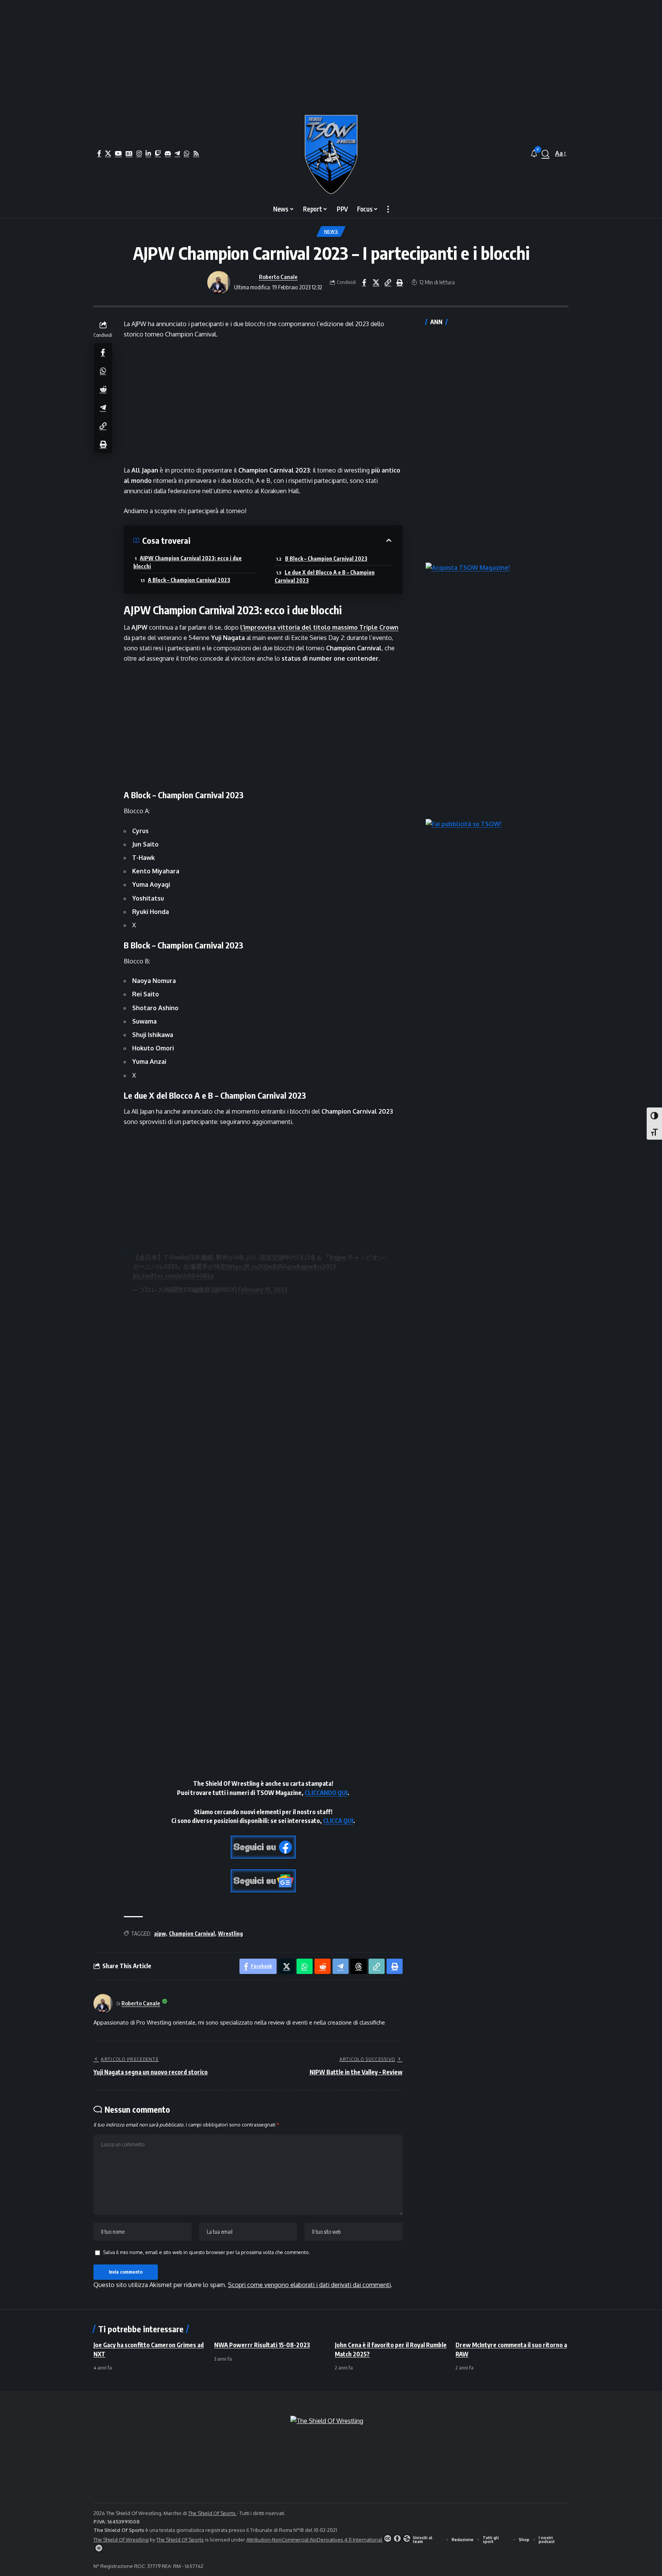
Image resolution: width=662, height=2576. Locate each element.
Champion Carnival (192, 1934)
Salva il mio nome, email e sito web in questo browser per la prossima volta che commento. (206, 2252)
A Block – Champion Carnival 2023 (189, 580)
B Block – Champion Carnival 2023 (326, 559)
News (331, 231)
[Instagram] (139, 153)
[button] (546, 154)
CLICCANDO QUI (326, 1793)
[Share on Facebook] (364, 282)
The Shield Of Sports (212, 2513)
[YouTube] (118, 153)
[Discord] (168, 153)
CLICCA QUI (338, 1821)
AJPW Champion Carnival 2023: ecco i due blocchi (188, 562)
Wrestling (230, 1934)
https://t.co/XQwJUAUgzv (261, 1267)
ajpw (160, 1934)
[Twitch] (158, 153)
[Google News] (129, 153)
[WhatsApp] (187, 153)
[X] (108, 153)
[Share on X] (376, 282)
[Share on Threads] (359, 1966)
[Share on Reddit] (103, 389)
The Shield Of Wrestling (121, 2540)
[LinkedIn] (148, 153)
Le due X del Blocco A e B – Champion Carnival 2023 (325, 576)
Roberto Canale (278, 277)
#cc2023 (324, 1267)
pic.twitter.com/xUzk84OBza (173, 1276)
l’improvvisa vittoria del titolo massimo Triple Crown (319, 627)
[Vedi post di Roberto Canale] (219, 282)
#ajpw (338, 1257)
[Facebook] (99, 153)
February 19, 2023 (263, 1290)
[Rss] (196, 153)
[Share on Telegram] (103, 407)
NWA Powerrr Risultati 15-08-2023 (262, 2345)
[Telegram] (177, 153)
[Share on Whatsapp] (103, 370)
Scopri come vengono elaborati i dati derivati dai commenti (309, 2285)
